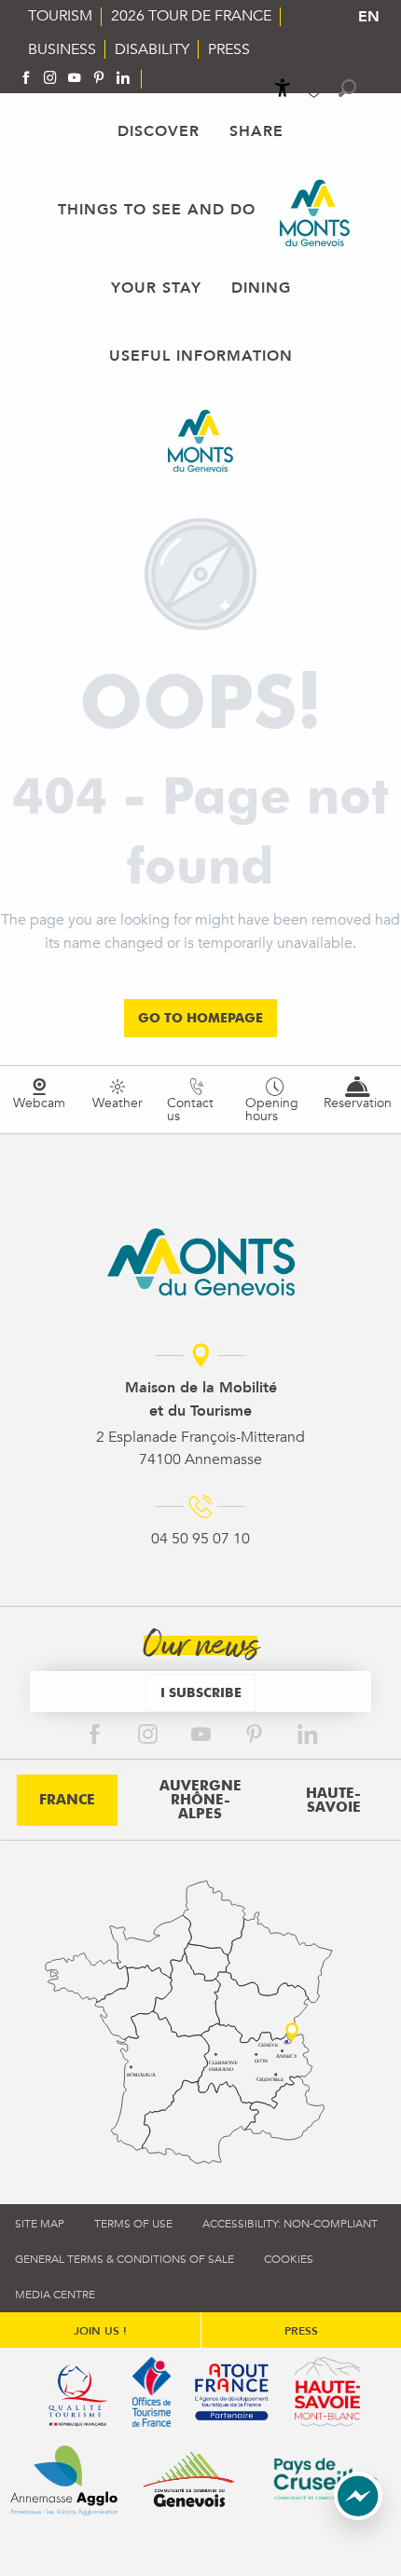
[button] (347, 88)
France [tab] (67, 1800)
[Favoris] (316, 89)
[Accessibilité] (283, 88)
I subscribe (201, 1692)
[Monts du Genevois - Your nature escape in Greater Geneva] (315, 213)
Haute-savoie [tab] (333, 1800)
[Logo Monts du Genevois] (201, 1262)
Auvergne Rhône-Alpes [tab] (200, 1800)
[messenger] (358, 2515)
